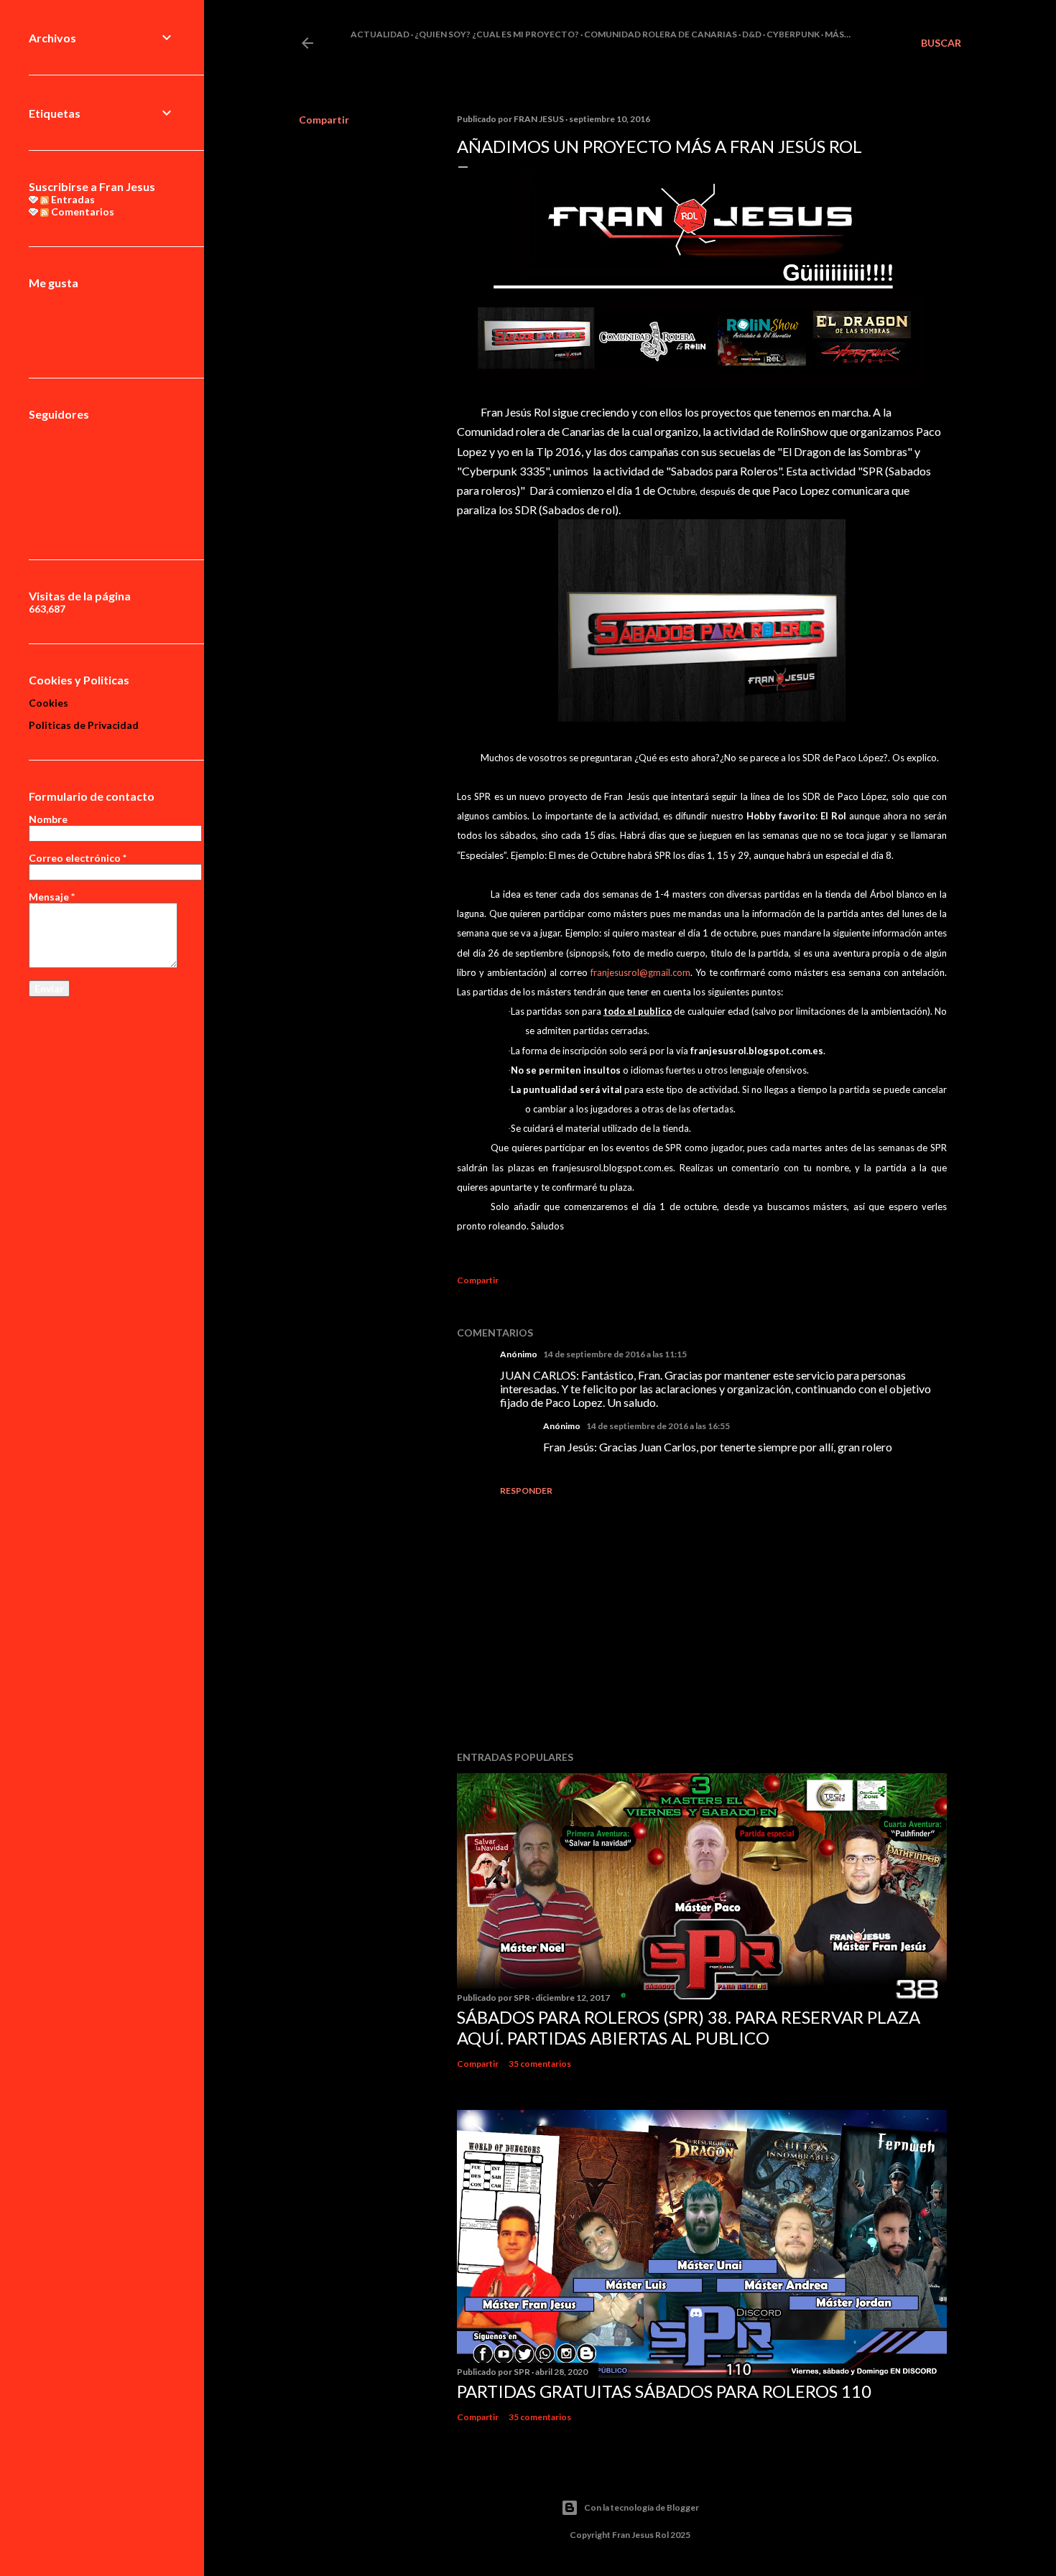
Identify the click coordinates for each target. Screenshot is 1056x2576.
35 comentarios (540, 2064)
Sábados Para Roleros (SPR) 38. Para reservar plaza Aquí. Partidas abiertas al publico (689, 2027)
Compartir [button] (324, 120)
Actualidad (380, 34)
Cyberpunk (793, 34)
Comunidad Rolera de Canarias (661, 34)
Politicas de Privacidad (84, 725)
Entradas (72, 199)
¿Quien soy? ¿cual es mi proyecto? (497, 34)
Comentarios (82, 211)
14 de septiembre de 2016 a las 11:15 (615, 1354)
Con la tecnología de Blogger (642, 2507)
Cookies (48, 703)
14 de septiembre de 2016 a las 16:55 (658, 1426)
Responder (526, 1491)
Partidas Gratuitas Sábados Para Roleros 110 (664, 2391)
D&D (752, 34)
